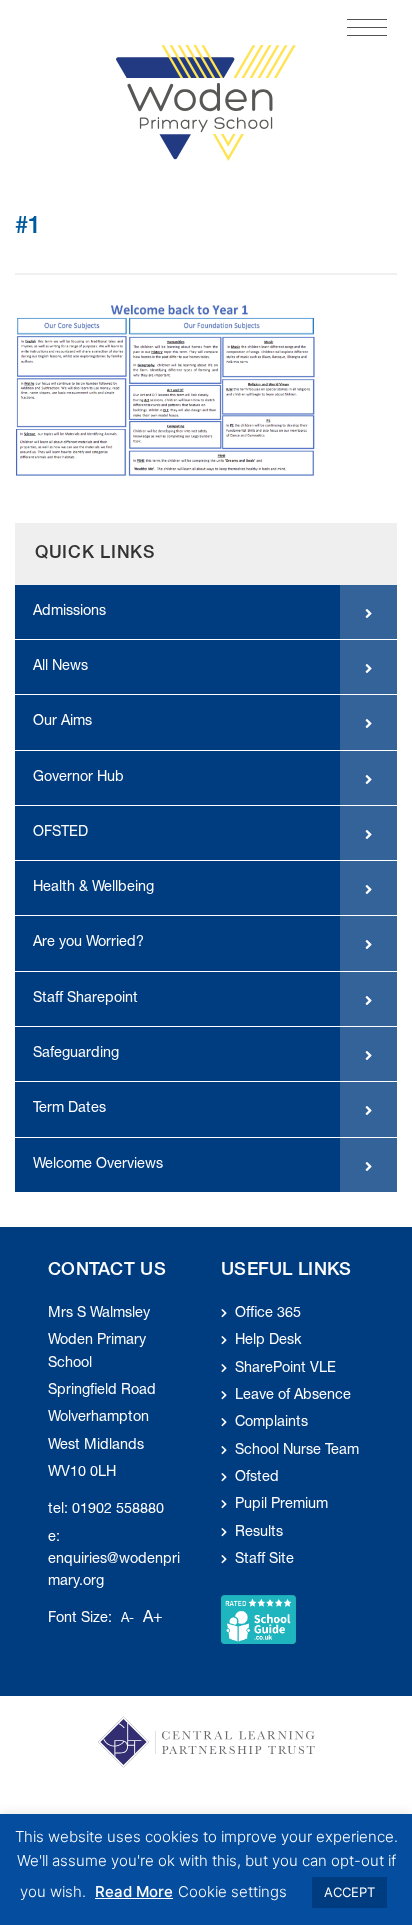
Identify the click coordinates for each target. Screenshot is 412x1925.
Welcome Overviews (98, 1165)
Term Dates (69, 1109)
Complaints (271, 1423)
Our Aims (62, 722)
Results (259, 1533)
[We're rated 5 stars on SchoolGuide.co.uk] (258, 1619)
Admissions (69, 612)
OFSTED (60, 833)
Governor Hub (78, 778)
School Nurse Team (297, 1451)
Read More (134, 1891)
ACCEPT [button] (349, 1892)
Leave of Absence (293, 1396)
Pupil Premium (281, 1505)
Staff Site (264, 1560)
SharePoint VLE (285, 1369)
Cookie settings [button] (232, 1891)
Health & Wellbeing (93, 888)
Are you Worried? (88, 943)
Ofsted (257, 1478)
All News (60, 667)
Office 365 (268, 1314)
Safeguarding (76, 1054)
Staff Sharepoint (85, 999)
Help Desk (268, 1341)
